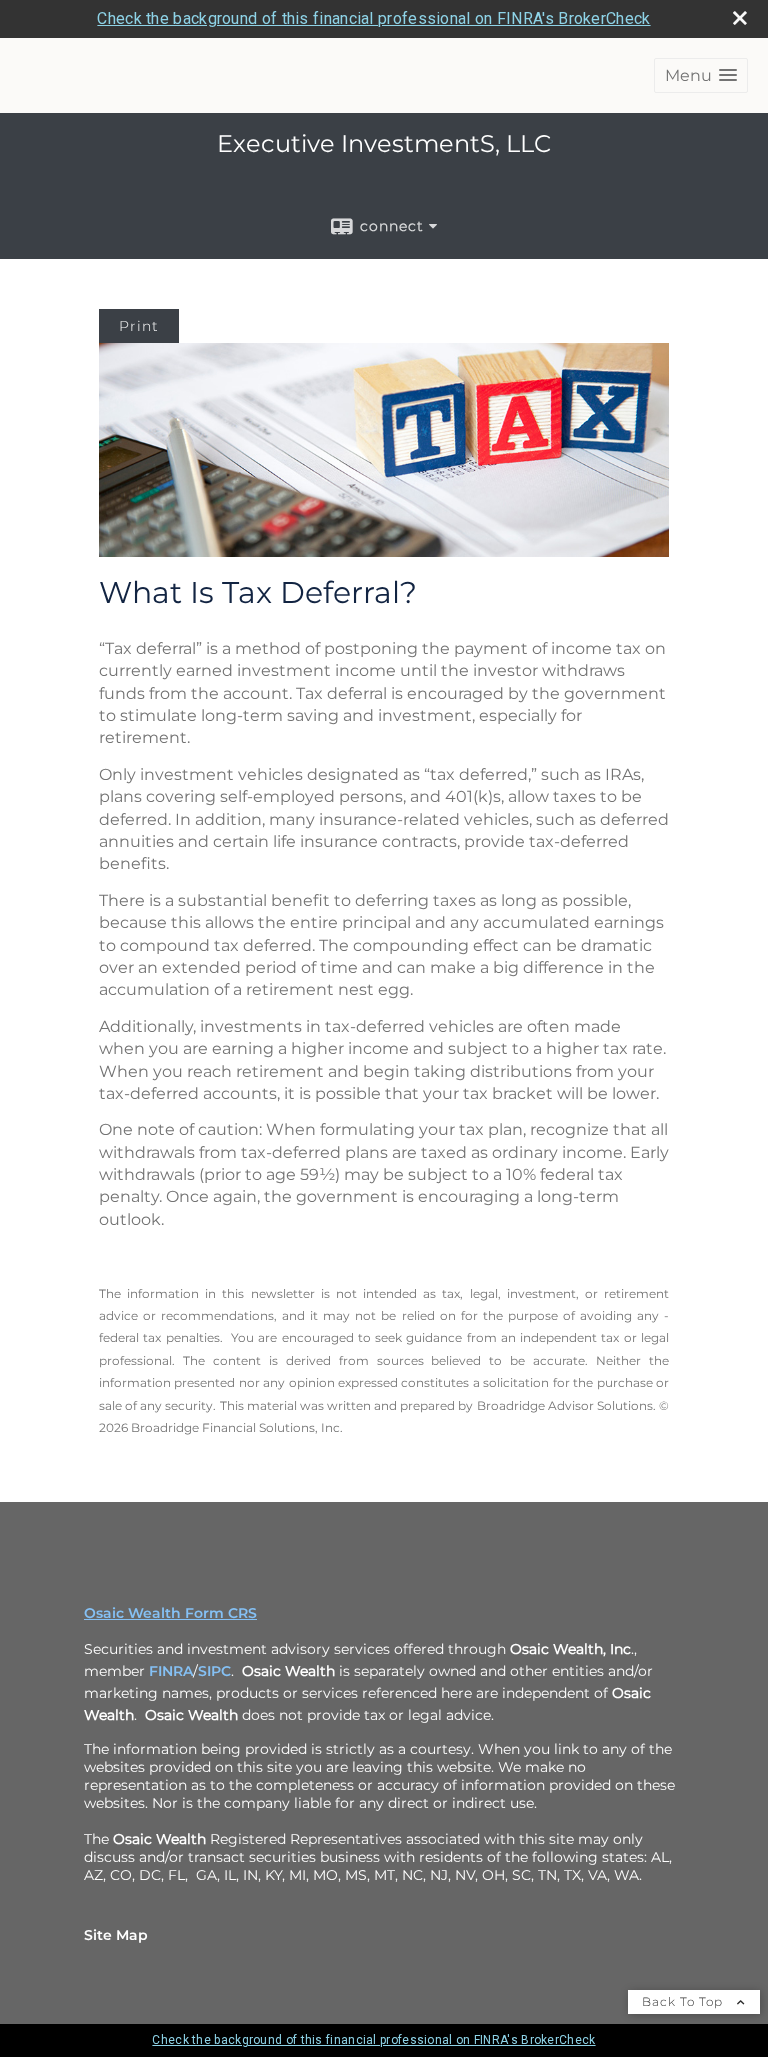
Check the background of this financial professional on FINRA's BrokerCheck (373, 18)
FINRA (171, 1671)
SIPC (214, 1671)
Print (139, 326)
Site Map (116, 1935)
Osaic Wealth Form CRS (170, 1613)
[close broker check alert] (740, 18)
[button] (701, 75)
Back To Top (684, 2001)
